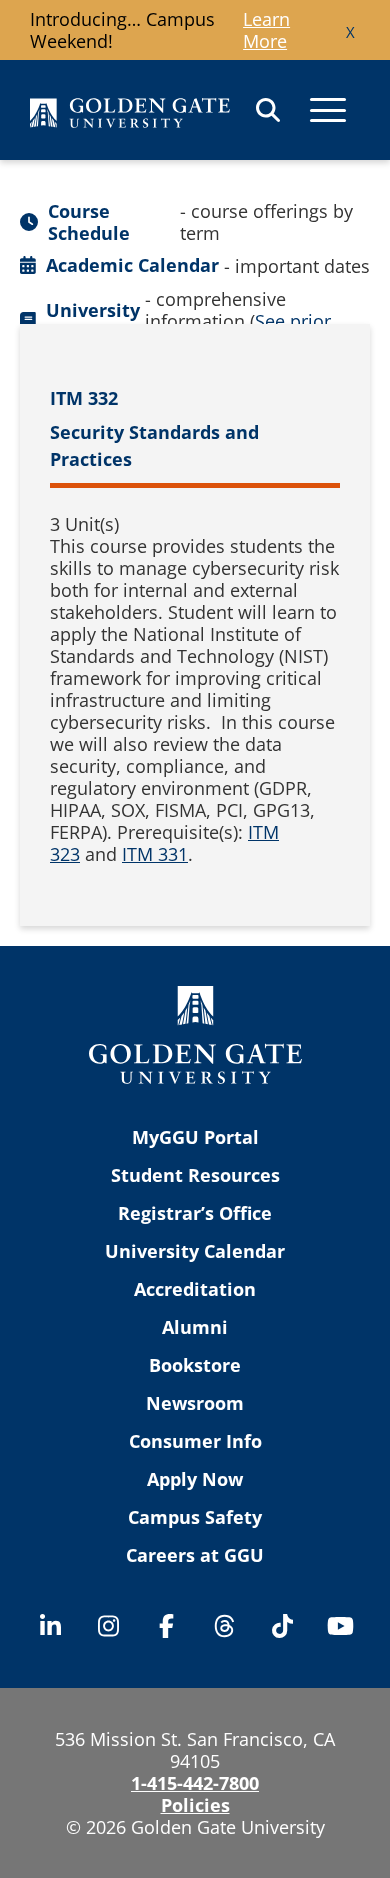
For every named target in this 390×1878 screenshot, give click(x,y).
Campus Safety (195, 1517)
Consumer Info (195, 1441)
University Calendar (195, 1251)
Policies (195, 1805)
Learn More (266, 30)
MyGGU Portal (195, 1137)
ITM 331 (155, 854)
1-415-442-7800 (195, 1783)
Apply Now (195, 1479)
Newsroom (195, 1403)
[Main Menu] (328, 110)
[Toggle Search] (268, 110)
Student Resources (195, 1175)
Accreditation (195, 1289)
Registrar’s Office (195, 1213)
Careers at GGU (195, 1555)
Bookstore (195, 1365)
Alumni (195, 1327)
